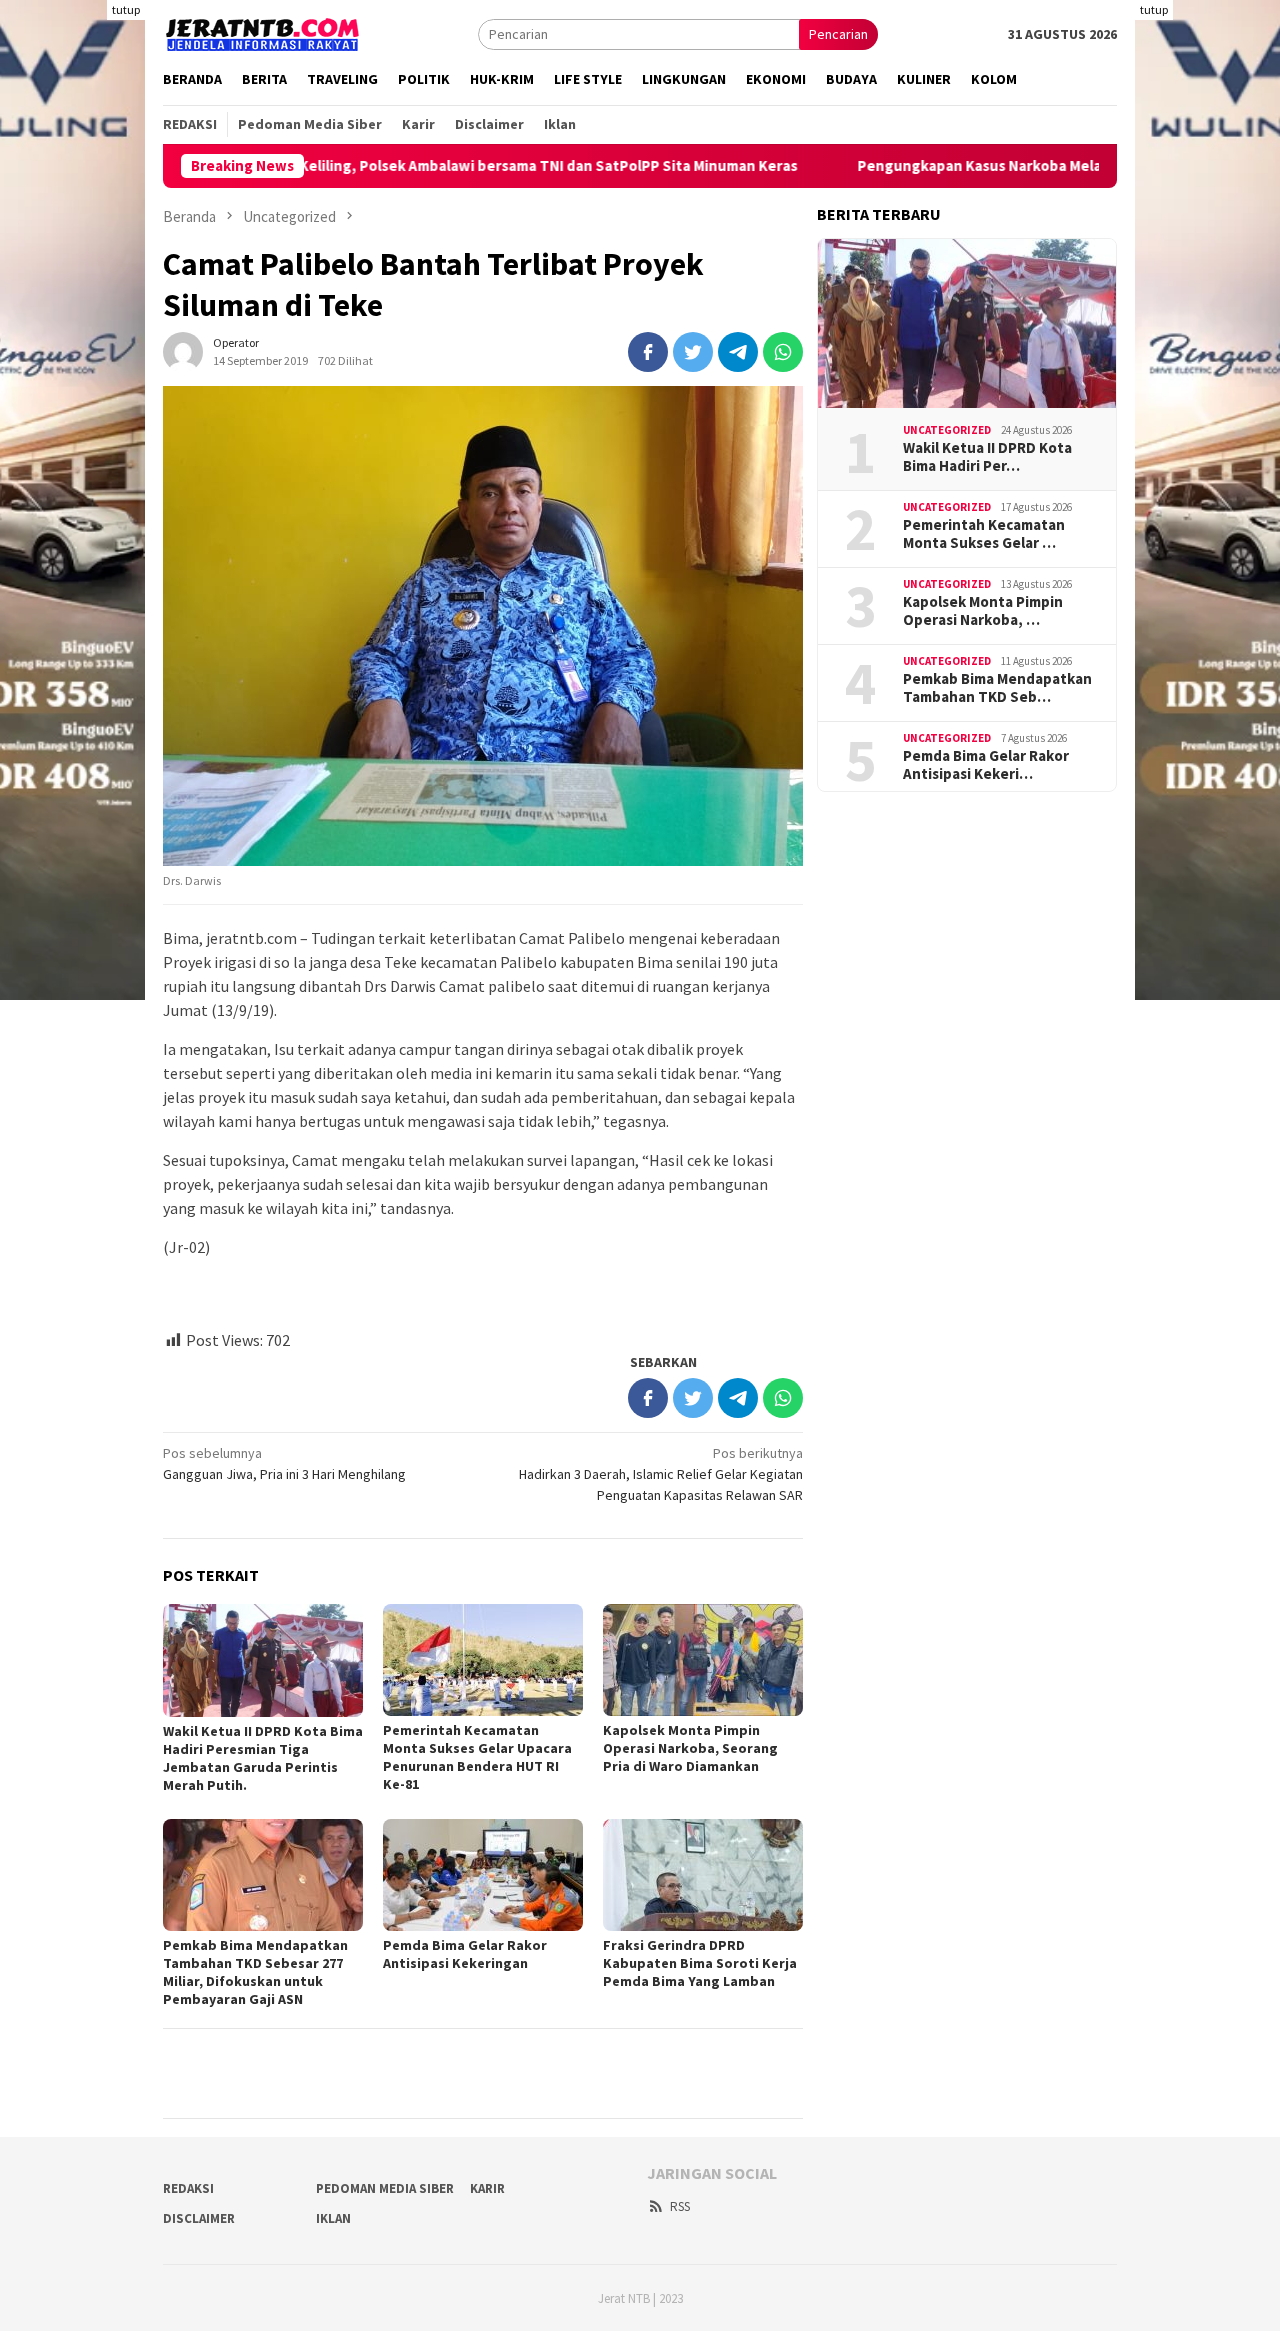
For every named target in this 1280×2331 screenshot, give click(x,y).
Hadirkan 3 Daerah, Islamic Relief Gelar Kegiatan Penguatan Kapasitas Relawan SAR (661, 1474)
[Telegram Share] (738, 352)
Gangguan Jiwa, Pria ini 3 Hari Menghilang (284, 1463)
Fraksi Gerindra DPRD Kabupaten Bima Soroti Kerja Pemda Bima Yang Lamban (700, 1963)
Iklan (333, 2218)
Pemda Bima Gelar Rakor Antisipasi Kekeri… (986, 765)
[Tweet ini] (693, 352)
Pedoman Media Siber (385, 2188)
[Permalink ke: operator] (183, 350)
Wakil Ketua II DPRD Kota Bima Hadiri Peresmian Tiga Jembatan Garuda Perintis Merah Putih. (263, 1758)
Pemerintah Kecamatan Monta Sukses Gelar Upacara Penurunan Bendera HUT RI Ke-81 (477, 1757)
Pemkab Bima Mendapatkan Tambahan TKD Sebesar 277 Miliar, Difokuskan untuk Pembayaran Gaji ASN (255, 1972)
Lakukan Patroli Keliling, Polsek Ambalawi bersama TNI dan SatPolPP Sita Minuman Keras (412, 166)
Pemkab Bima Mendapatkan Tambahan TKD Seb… (997, 688)
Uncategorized (947, 430)
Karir (487, 2188)
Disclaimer (199, 2218)
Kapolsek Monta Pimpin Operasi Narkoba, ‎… (983, 611)
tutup (126, 9)
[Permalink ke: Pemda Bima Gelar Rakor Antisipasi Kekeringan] (483, 1875)
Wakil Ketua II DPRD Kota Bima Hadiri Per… (987, 457)
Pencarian (838, 34)
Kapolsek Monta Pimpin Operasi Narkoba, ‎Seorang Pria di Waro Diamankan (690, 1748)
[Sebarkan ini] (648, 352)
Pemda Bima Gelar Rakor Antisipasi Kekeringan (465, 1954)
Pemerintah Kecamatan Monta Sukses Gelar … (984, 534)
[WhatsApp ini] (783, 352)
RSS (680, 2206)
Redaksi (188, 2188)
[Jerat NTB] (263, 32)
